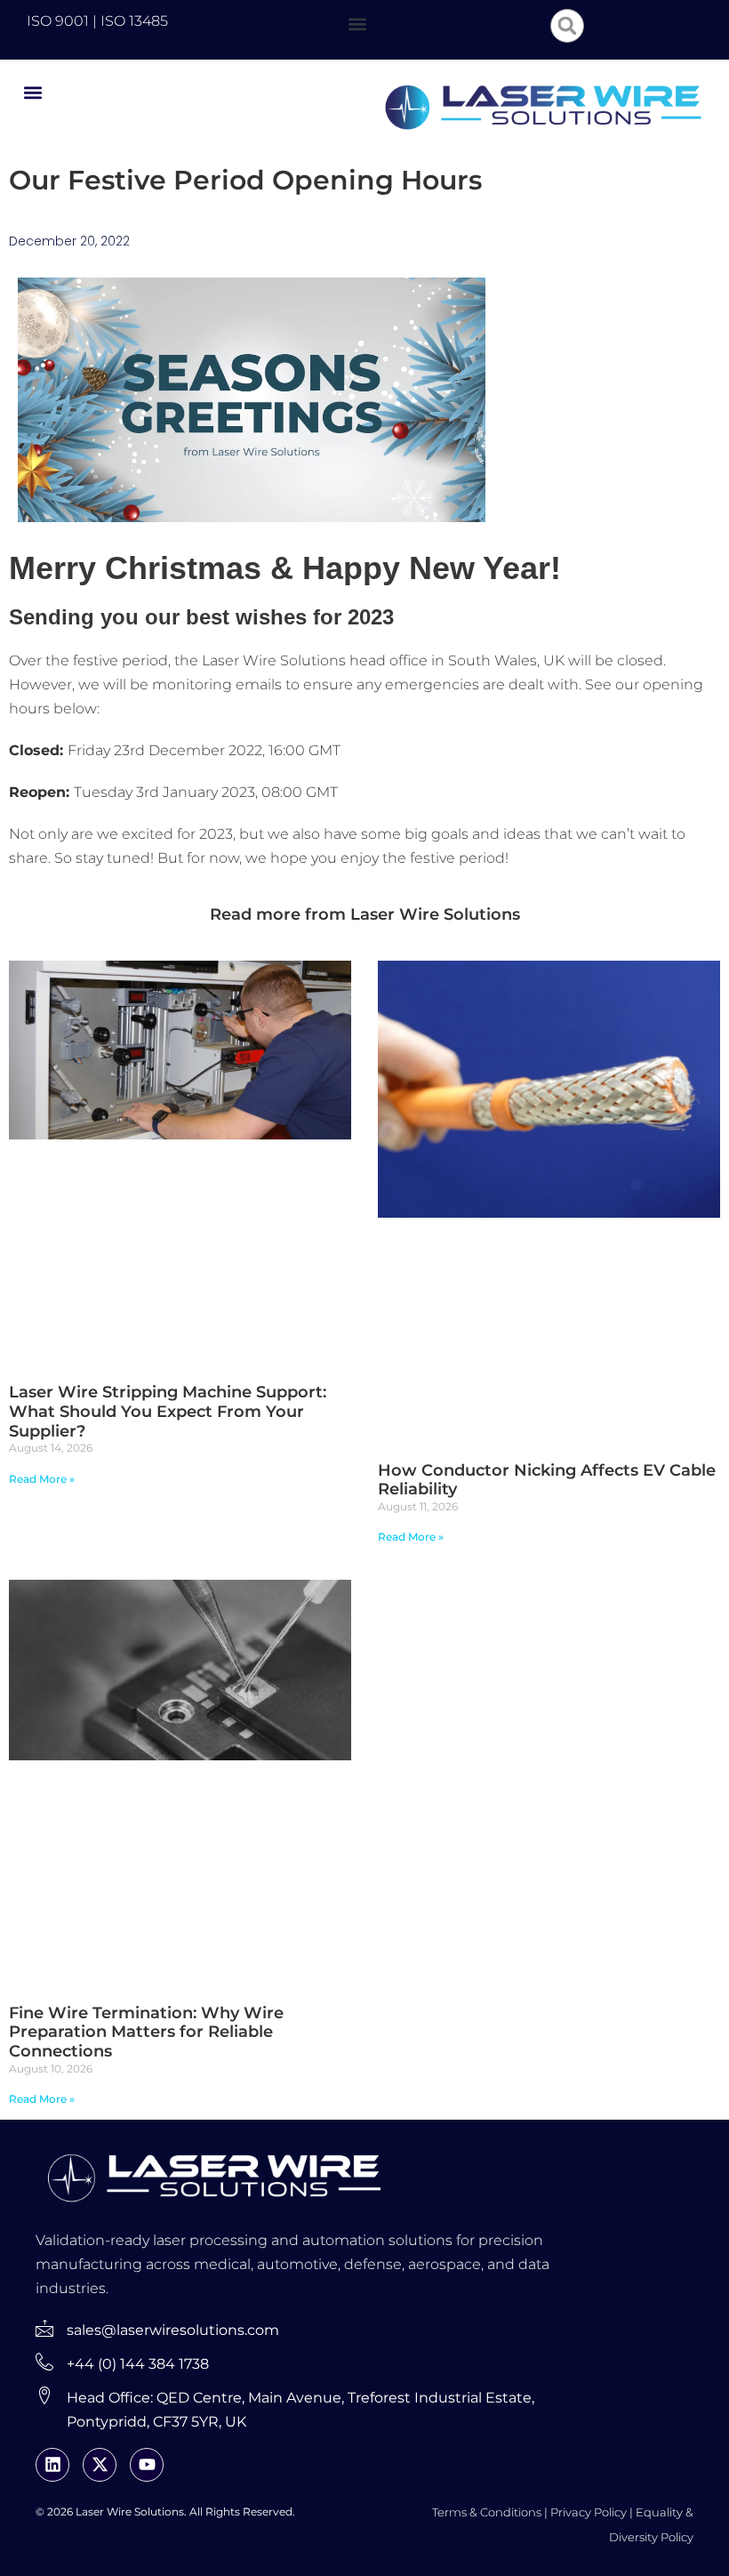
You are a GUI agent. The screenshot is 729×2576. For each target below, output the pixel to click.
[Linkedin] (52, 2465)
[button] (358, 24)
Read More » (42, 1479)
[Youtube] (147, 2465)
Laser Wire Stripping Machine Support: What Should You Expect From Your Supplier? (168, 1411)
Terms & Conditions (487, 2512)
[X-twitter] (100, 2465)
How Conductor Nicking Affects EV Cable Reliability (547, 1480)
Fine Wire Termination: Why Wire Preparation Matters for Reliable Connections (146, 2032)
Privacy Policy (589, 2512)
